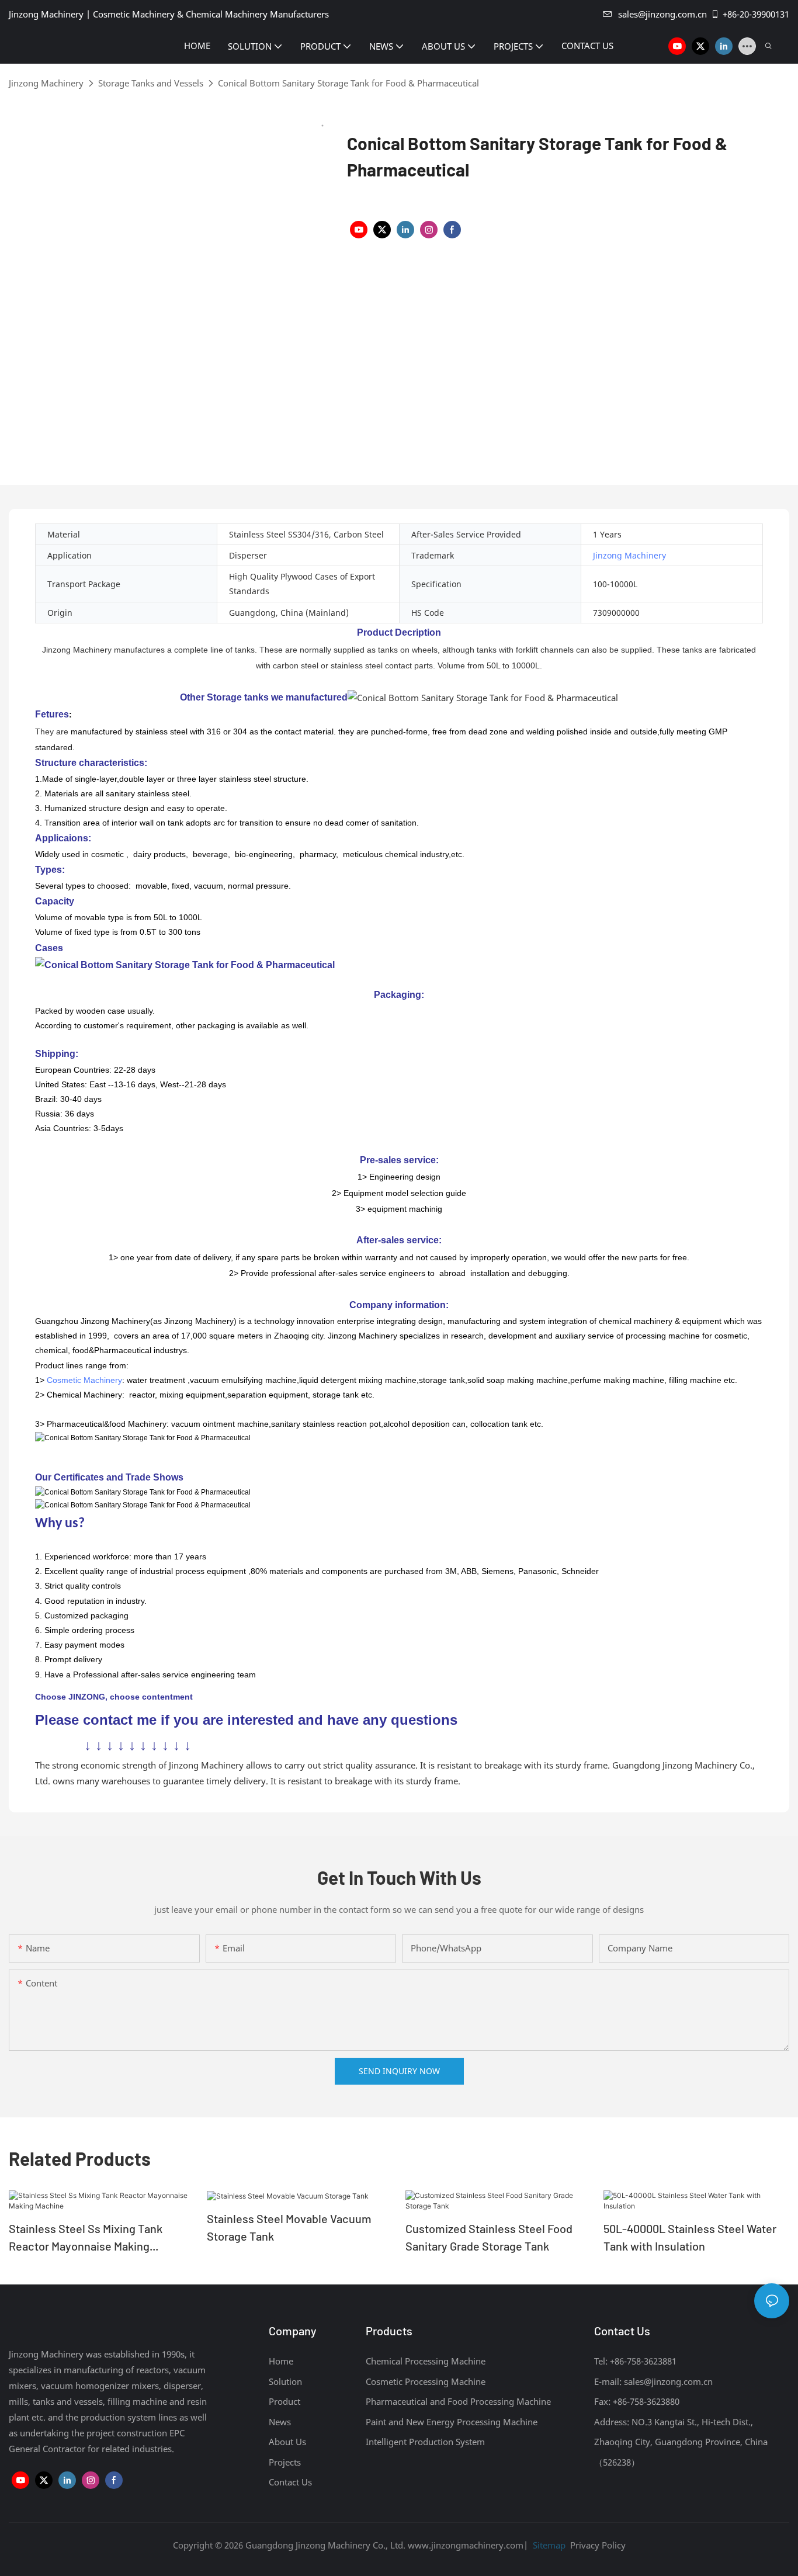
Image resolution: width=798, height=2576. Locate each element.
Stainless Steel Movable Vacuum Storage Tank (289, 2227)
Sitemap (548, 2545)
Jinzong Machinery (46, 83)
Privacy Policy (598, 2545)
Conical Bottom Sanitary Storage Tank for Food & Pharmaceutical (348, 83)
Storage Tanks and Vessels (151, 83)
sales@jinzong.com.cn (662, 14)
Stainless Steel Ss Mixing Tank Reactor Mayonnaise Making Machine (86, 2238)
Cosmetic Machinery (84, 1380)
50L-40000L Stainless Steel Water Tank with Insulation (690, 2237)
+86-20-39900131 (756, 14)
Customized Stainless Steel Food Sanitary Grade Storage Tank (489, 2237)
